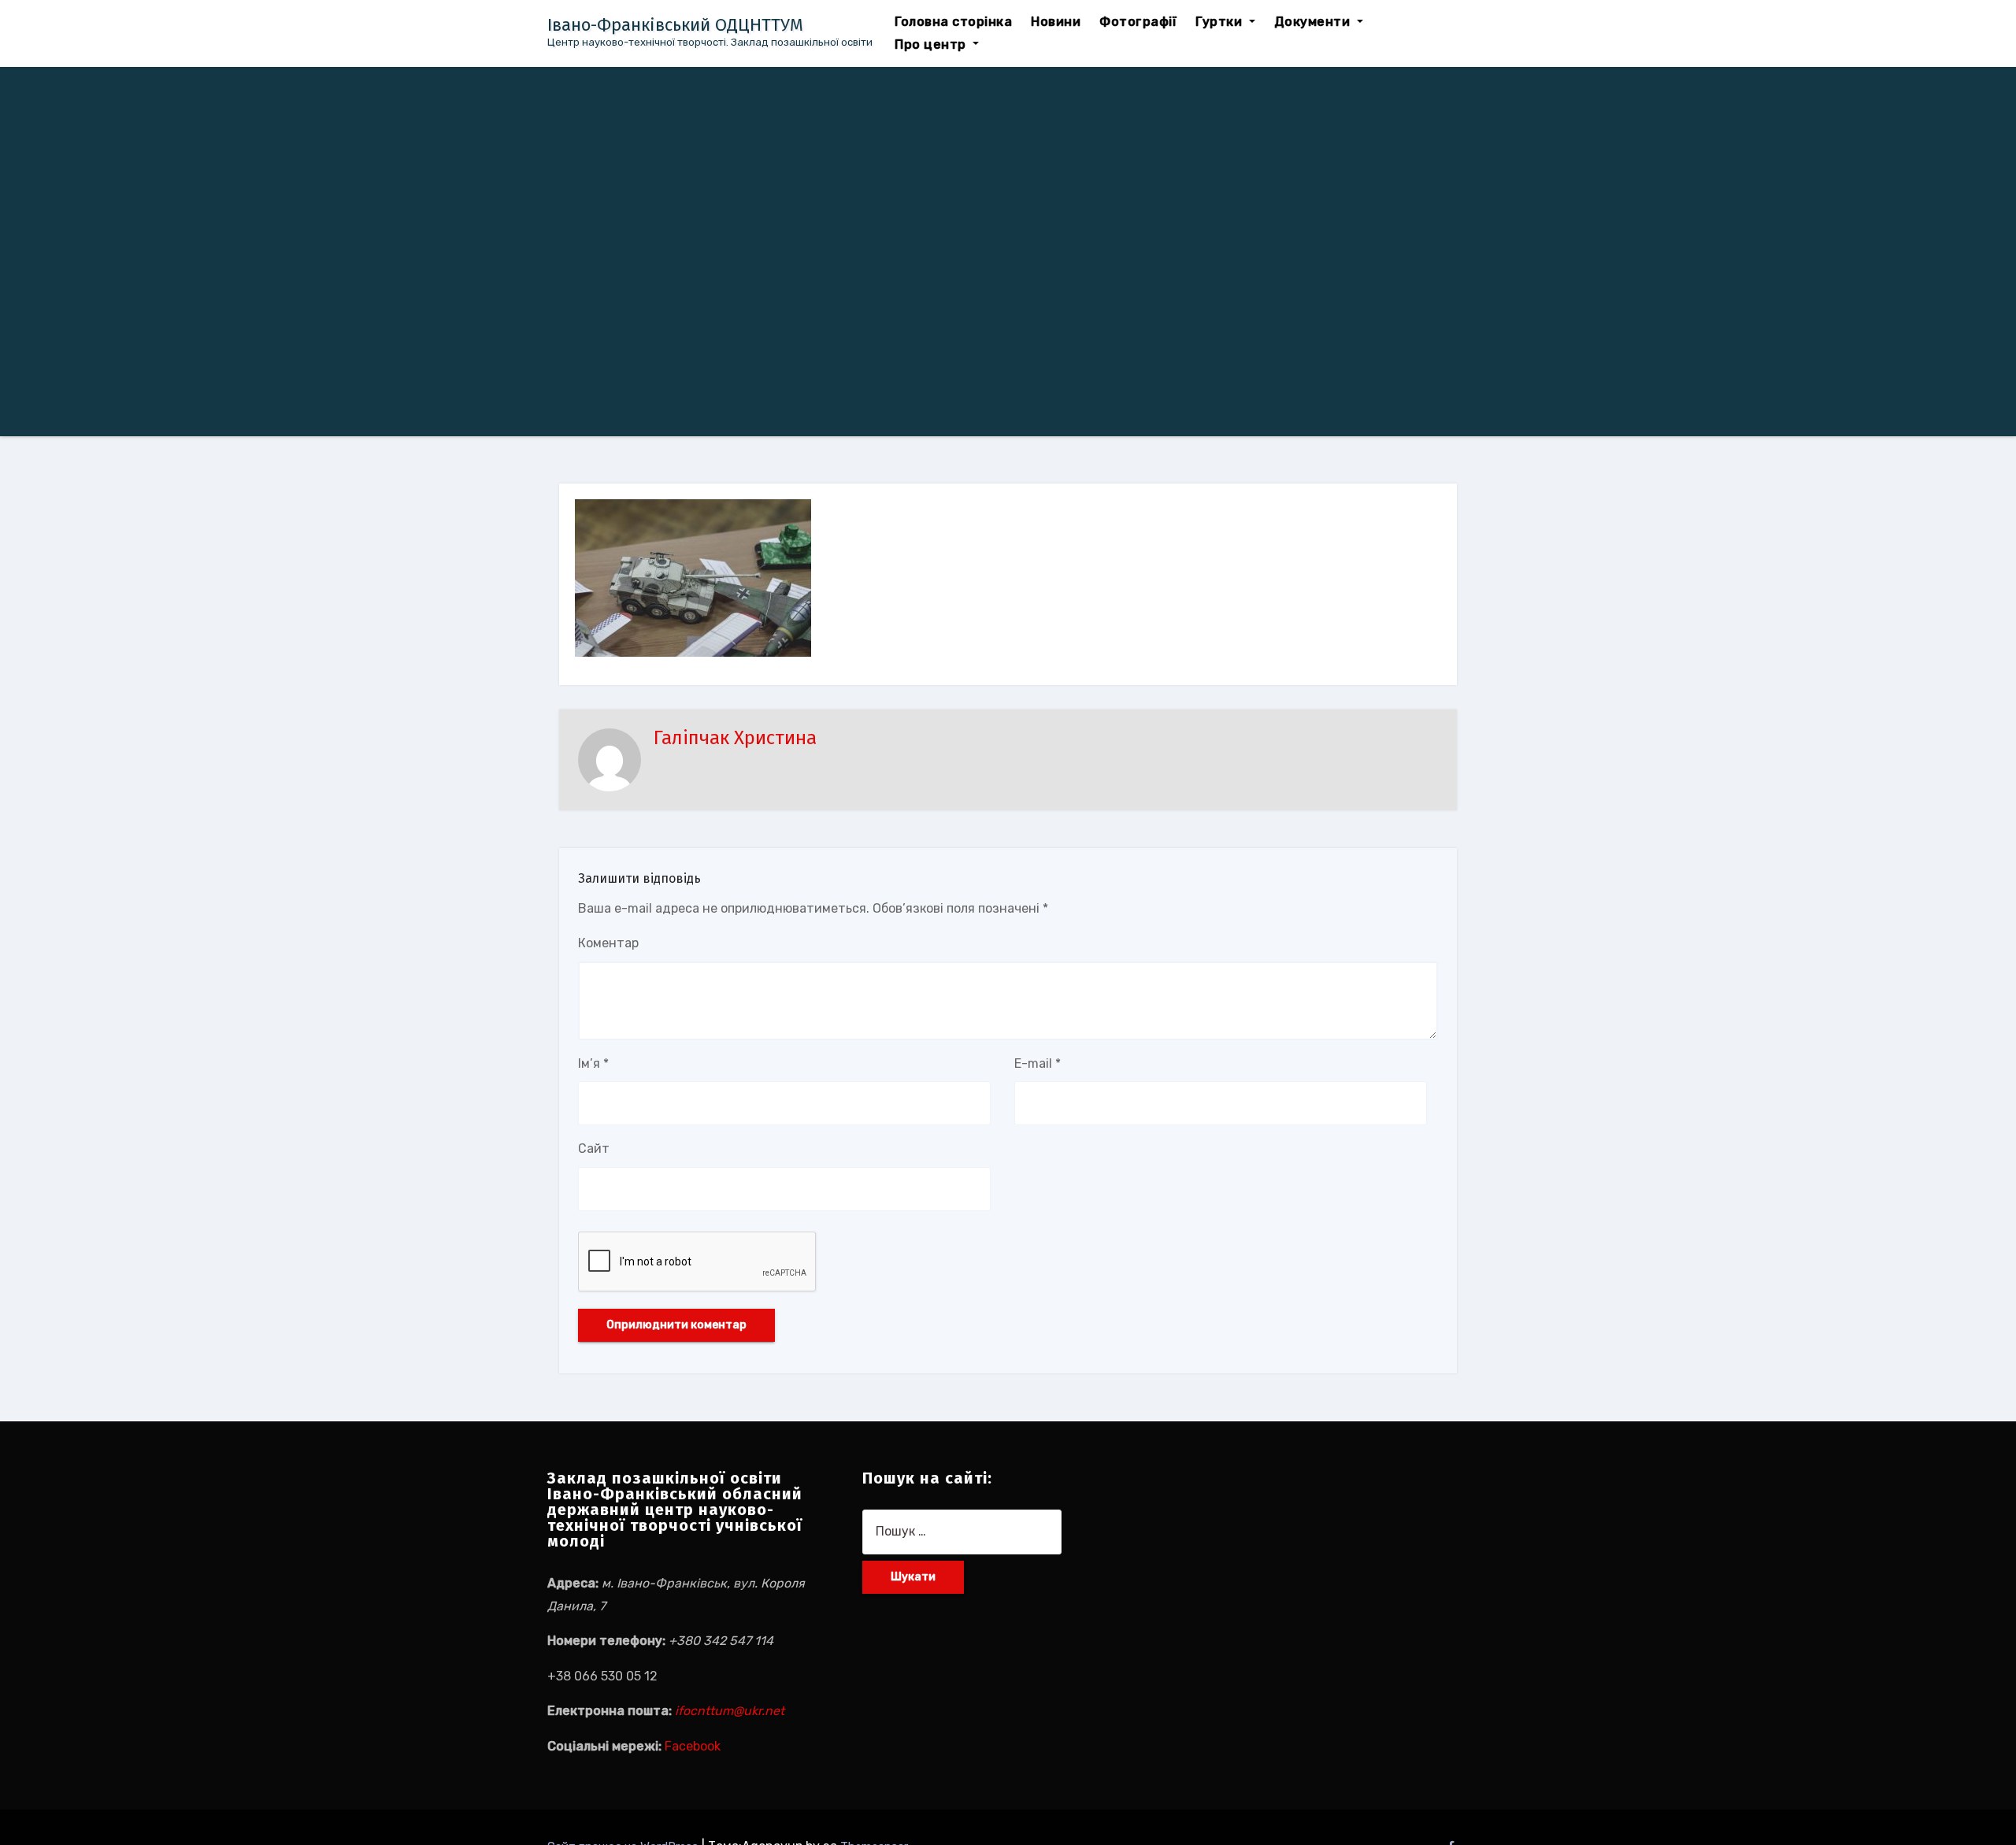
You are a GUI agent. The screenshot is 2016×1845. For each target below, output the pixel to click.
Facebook (693, 1746)
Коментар (608, 943)
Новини (1056, 22)
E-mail (1038, 1063)
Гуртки (1221, 22)
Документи (1314, 22)
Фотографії (1138, 22)
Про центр (932, 44)
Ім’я (593, 1063)
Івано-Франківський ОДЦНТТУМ (675, 25)
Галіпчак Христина (735, 738)
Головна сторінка (953, 22)
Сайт (594, 1148)
